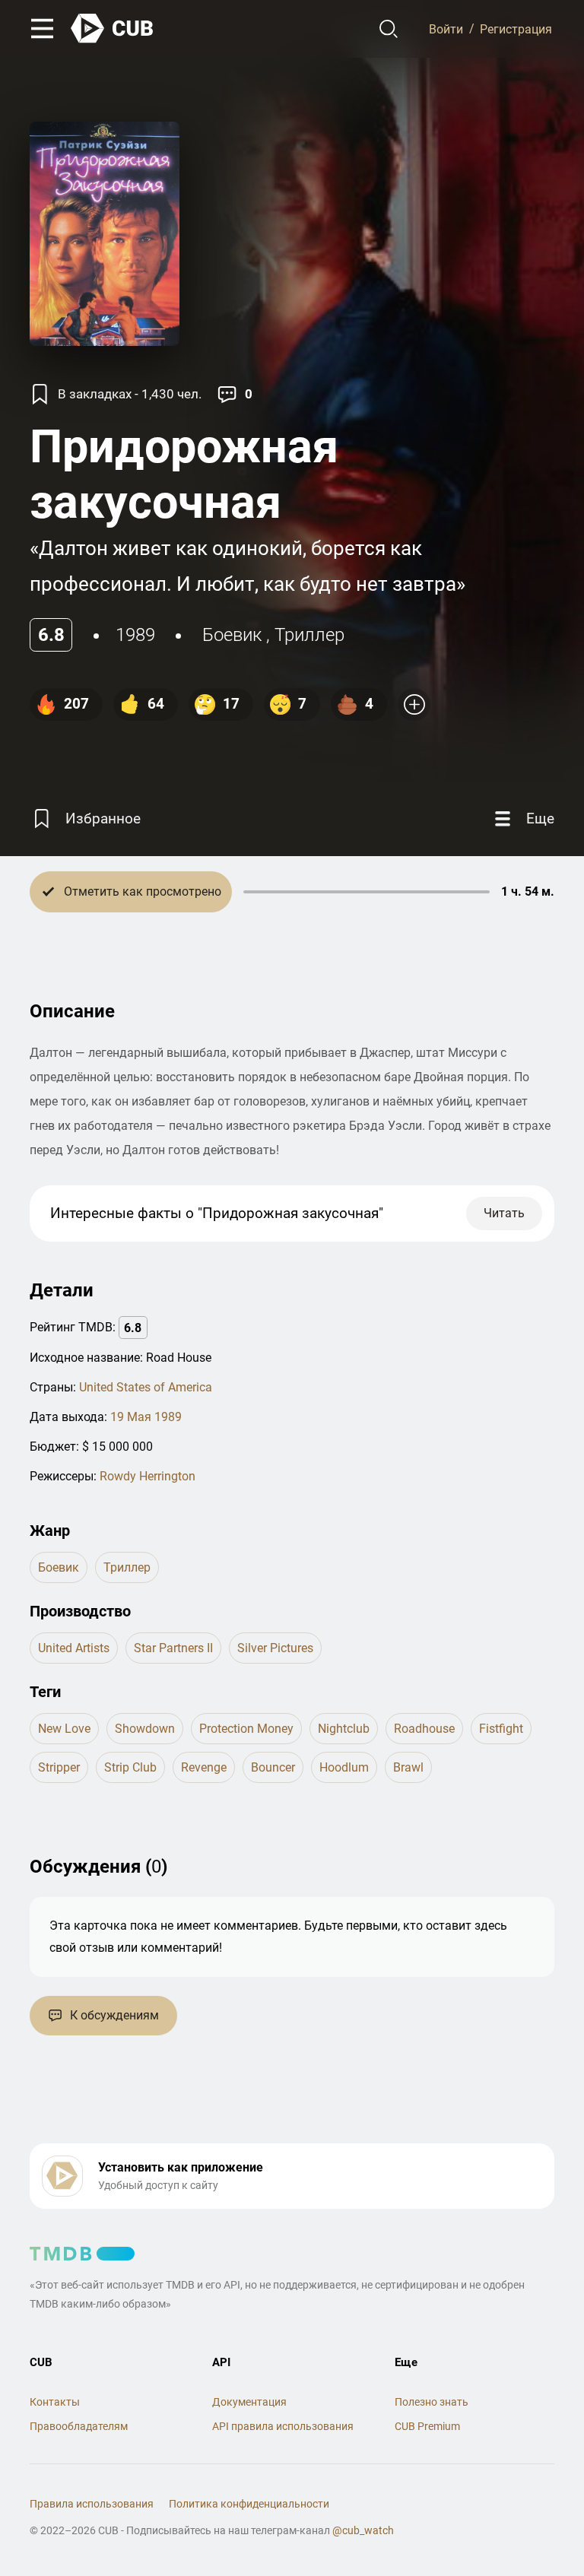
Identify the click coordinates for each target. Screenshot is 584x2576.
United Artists (74, 1648)
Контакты (55, 2402)
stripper (59, 1767)
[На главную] (113, 29)
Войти (446, 29)
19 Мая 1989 (146, 1417)
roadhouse (424, 1729)
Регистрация (516, 29)
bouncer (273, 1767)
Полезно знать (432, 2402)
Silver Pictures (275, 1648)
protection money (246, 1729)
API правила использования (283, 2426)
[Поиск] (389, 29)
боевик (232, 635)
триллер (309, 635)
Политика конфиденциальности (249, 2504)
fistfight (501, 1729)
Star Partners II (173, 1648)
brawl (408, 1767)
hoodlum (344, 1767)
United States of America (146, 1387)
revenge (204, 1767)
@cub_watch (363, 2530)
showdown (145, 1729)
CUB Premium (427, 2426)
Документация (249, 2402)
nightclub (344, 1729)
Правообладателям (79, 2426)
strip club (130, 1767)
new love (64, 1729)
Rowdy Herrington (148, 1476)
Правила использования (92, 2504)
